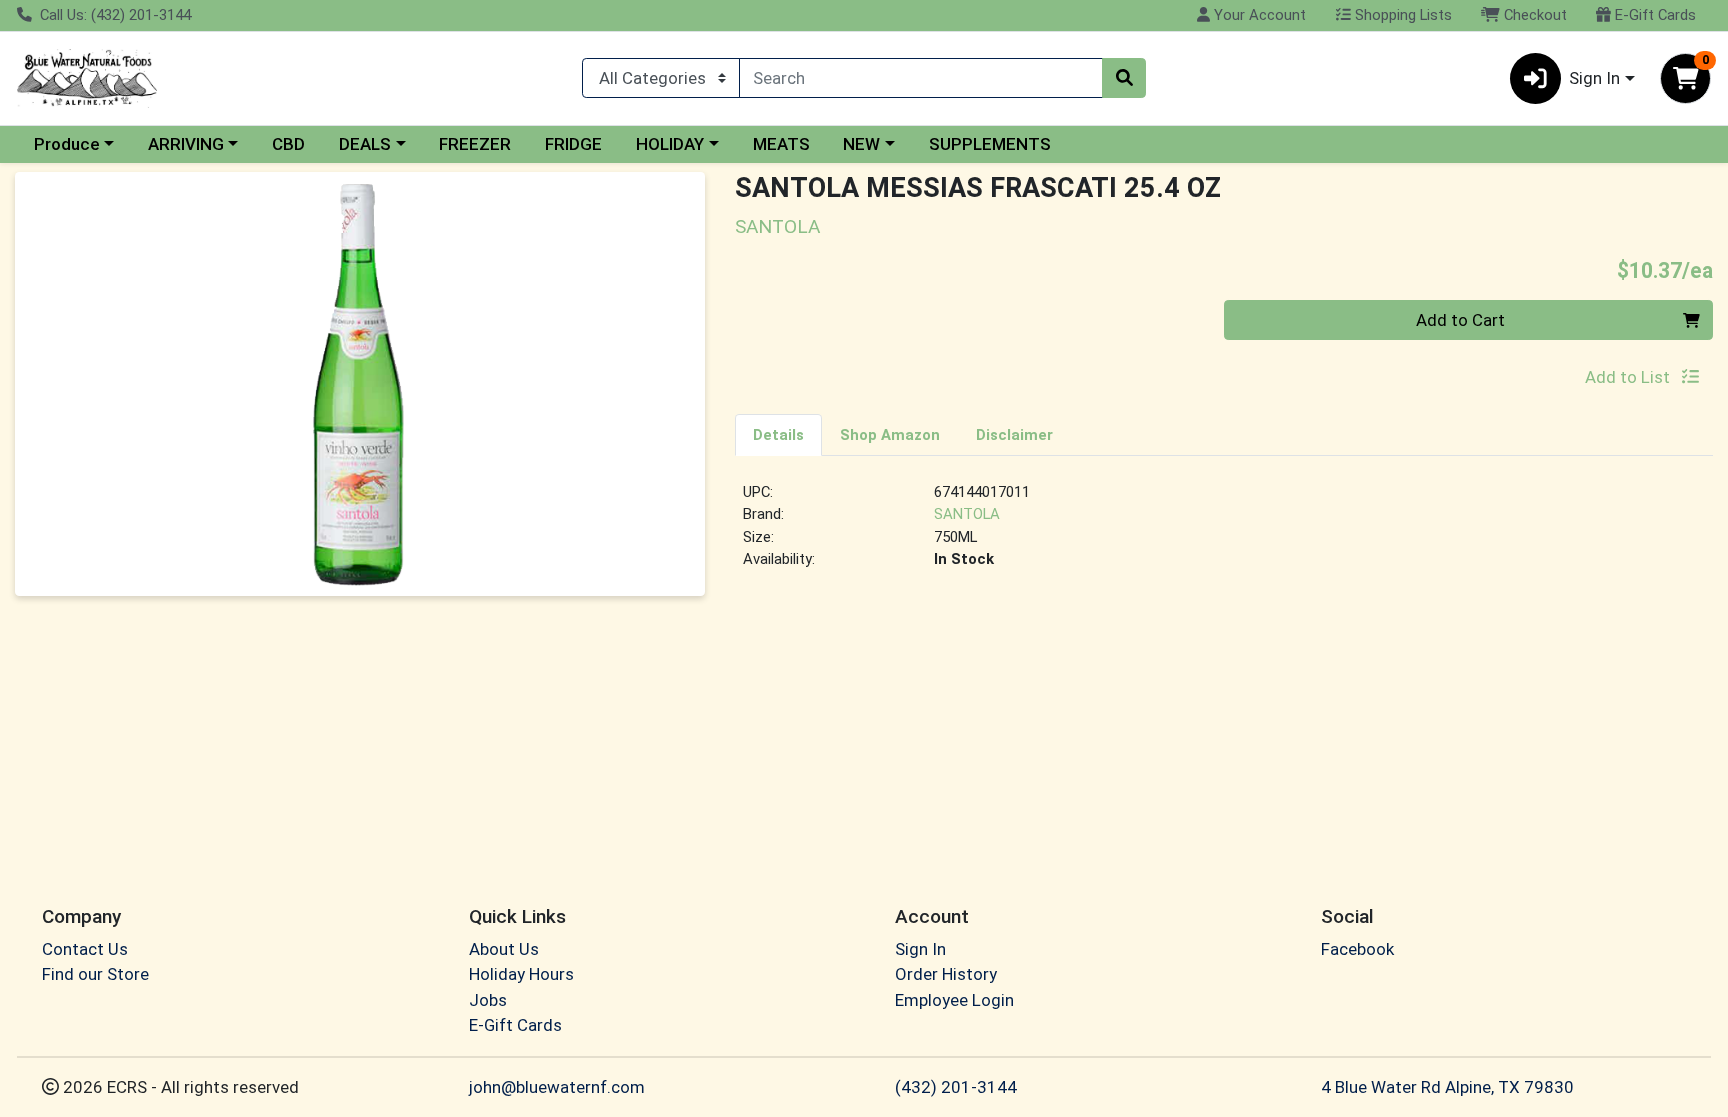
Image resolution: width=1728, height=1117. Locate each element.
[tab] (778, 434)
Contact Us (85, 949)
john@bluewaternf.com (557, 1087)
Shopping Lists (1401, 15)
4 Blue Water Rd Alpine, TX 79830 (1447, 1087)
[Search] (1124, 78)
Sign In (920, 949)
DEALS (365, 144)
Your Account (1258, 15)
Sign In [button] (1594, 78)
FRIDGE (573, 144)
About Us (504, 949)
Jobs (488, 1000)
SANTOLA (967, 514)
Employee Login (954, 1000)
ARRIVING (186, 144)
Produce (67, 144)
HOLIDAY (670, 144)
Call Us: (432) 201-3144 (113, 15)
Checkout (1533, 15)
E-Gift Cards (1653, 15)
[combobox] (921, 78)
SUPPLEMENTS (990, 144)
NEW (861, 144)
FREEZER (475, 144)
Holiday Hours (521, 974)
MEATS (781, 144)
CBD (288, 144)
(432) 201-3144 (956, 1087)
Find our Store (95, 974)
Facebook (1357, 949)
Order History (946, 974)
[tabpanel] (1224, 534)
